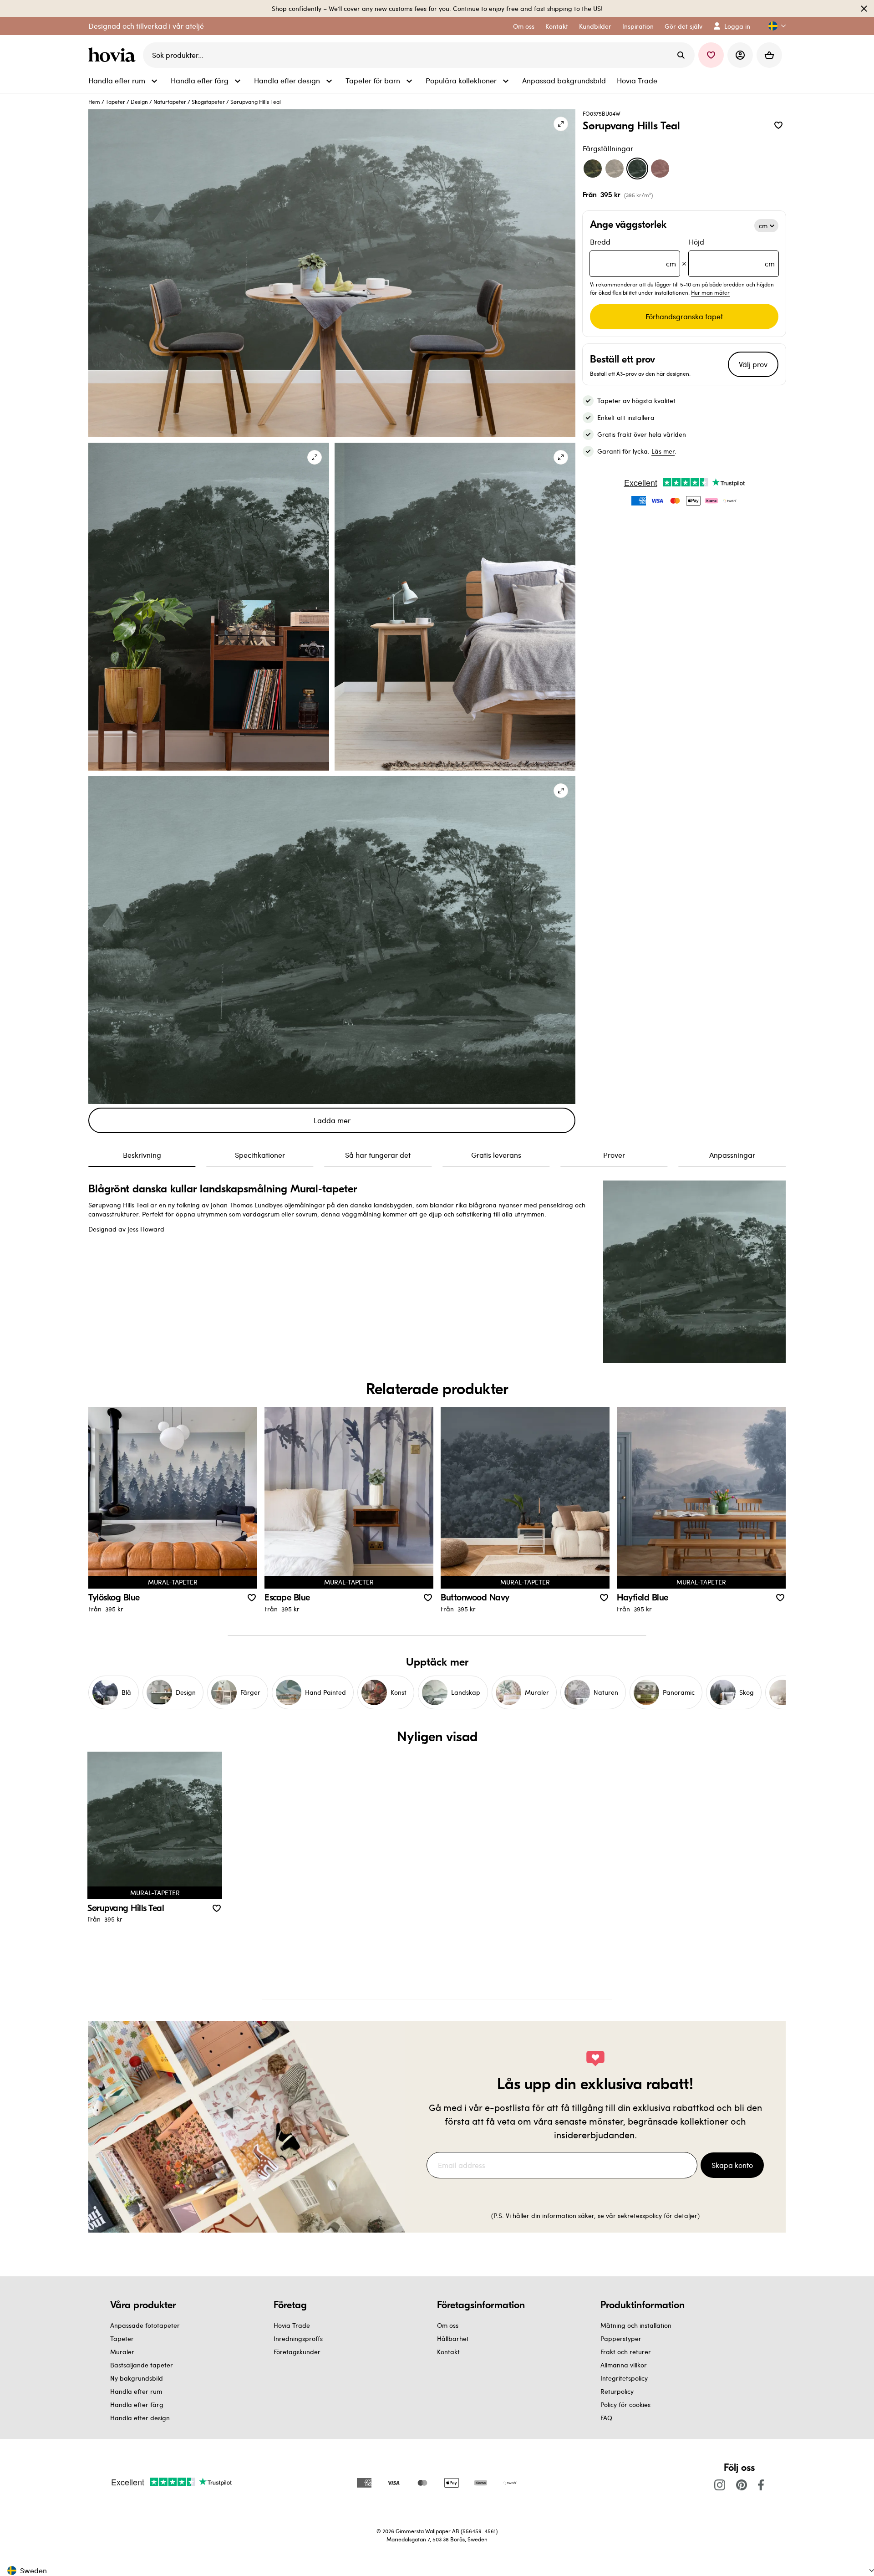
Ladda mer (332, 1120)
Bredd (633, 253)
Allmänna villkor (624, 2365)
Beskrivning (142, 1155)
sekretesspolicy (640, 2216)
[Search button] (681, 55)
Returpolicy (617, 2391)
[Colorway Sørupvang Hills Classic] (593, 169)
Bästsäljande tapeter (142, 2365)
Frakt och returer (626, 2352)
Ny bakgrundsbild (137, 2378)
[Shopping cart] (769, 55)
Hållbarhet (453, 2338)
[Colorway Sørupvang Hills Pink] (660, 169)
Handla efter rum (136, 2391)
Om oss (448, 2325)
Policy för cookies (625, 2405)
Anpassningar (732, 1155)
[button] (773, 26)
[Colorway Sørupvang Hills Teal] (637, 169)
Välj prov (753, 364)
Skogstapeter (208, 102)
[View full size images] (561, 124)
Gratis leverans (496, 1155)
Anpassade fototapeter (145, 2325)
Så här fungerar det (378, 1155)
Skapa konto (732, 2165)
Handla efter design (140, 2418)
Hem (94, 102)
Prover (614, 1155)
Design (139, 102)
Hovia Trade (292, 2325)
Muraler (122, 2352)
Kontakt (448, 2352)
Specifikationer (260, 1155)
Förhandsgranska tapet (684, 316)
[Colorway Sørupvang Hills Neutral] (615, 169)
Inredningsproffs (298, 2338)
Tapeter (115, 102)
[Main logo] (114, 55)
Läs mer (663, 451)
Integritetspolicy (624, 2378)
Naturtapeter (170, 102)
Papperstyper (621, 2338)
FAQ (606, 2418)
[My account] (740, 55)
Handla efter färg (137, 2405)
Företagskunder (297, 2352)
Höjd (732, 253)
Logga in (737, 26)
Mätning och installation (636, 2325)
